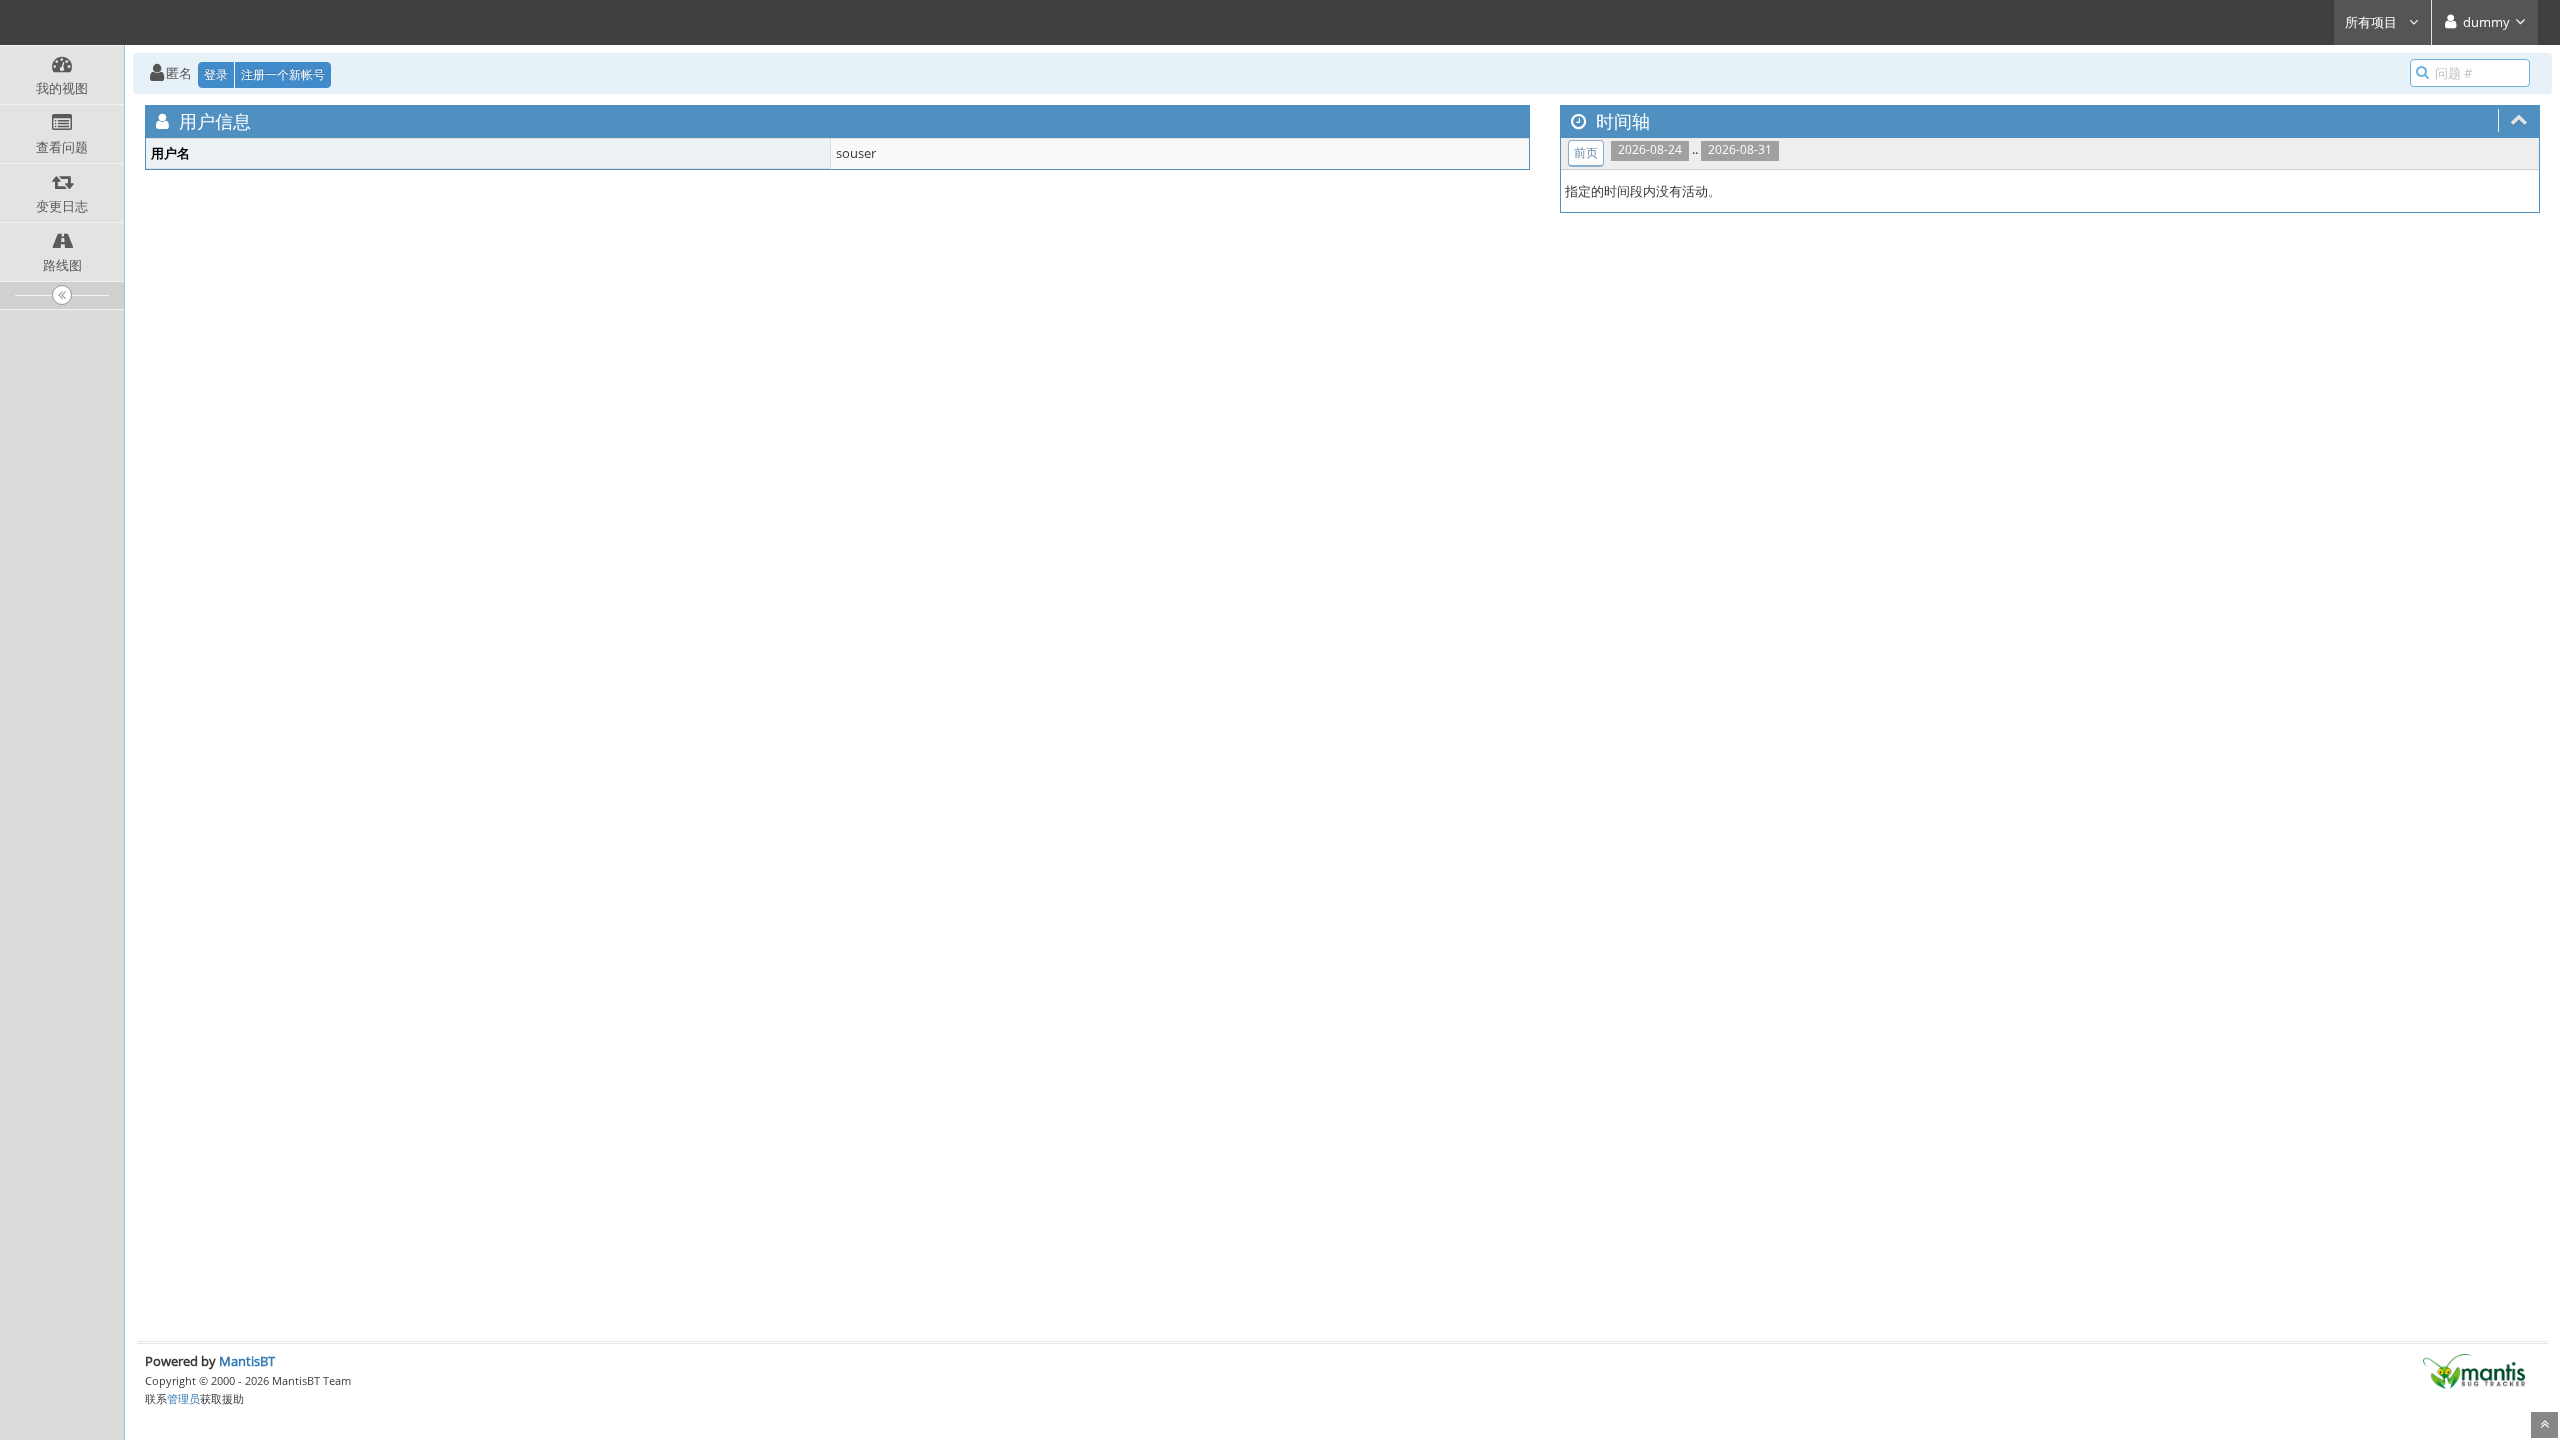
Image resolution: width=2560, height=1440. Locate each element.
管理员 (183, 1398)
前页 (1586, 152)
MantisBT (247, 1361)
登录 (216, 74)
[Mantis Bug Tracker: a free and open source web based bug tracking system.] (2474, 1370)
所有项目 (2372, 22)
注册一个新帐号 (283, 74)
